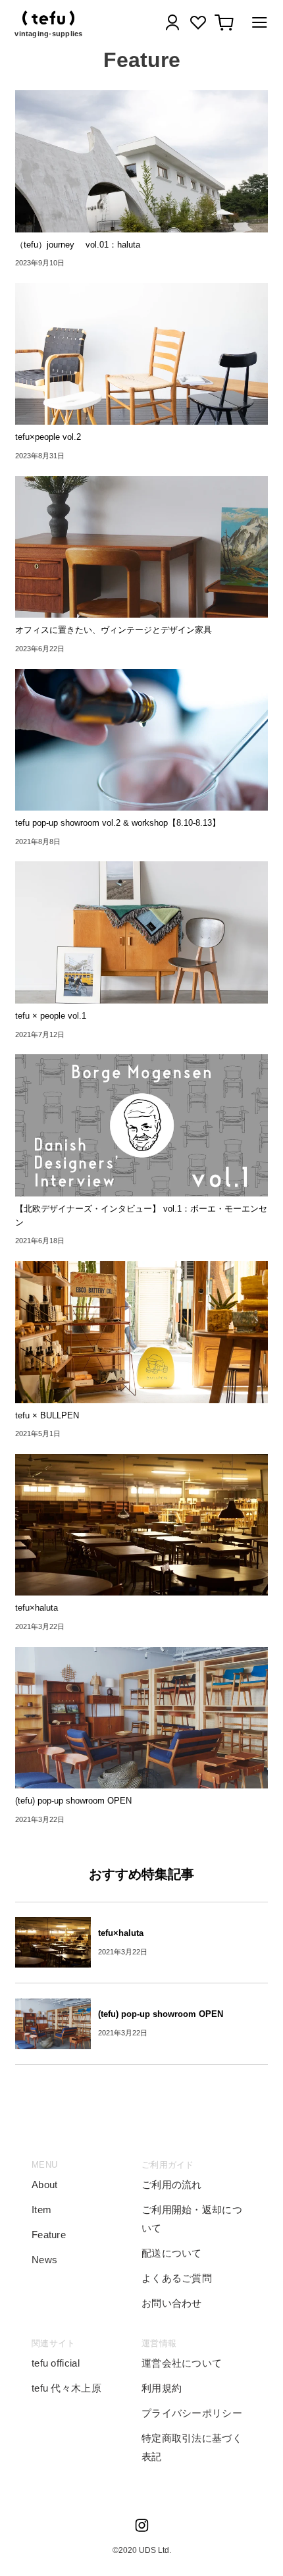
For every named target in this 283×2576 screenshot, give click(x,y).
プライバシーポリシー (192, 2413)
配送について (172, 2253)
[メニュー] (256, 25)
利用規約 (162, 2388)
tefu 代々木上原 (66, 2388)
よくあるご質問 (177, 2278)
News (44, 2260)
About (45, 2185)
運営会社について (182, 2363)
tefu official (56, 2363)
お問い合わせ (172, 2303)
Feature (49, 2235)
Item (41, 2210)
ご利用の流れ (172, 2185)
